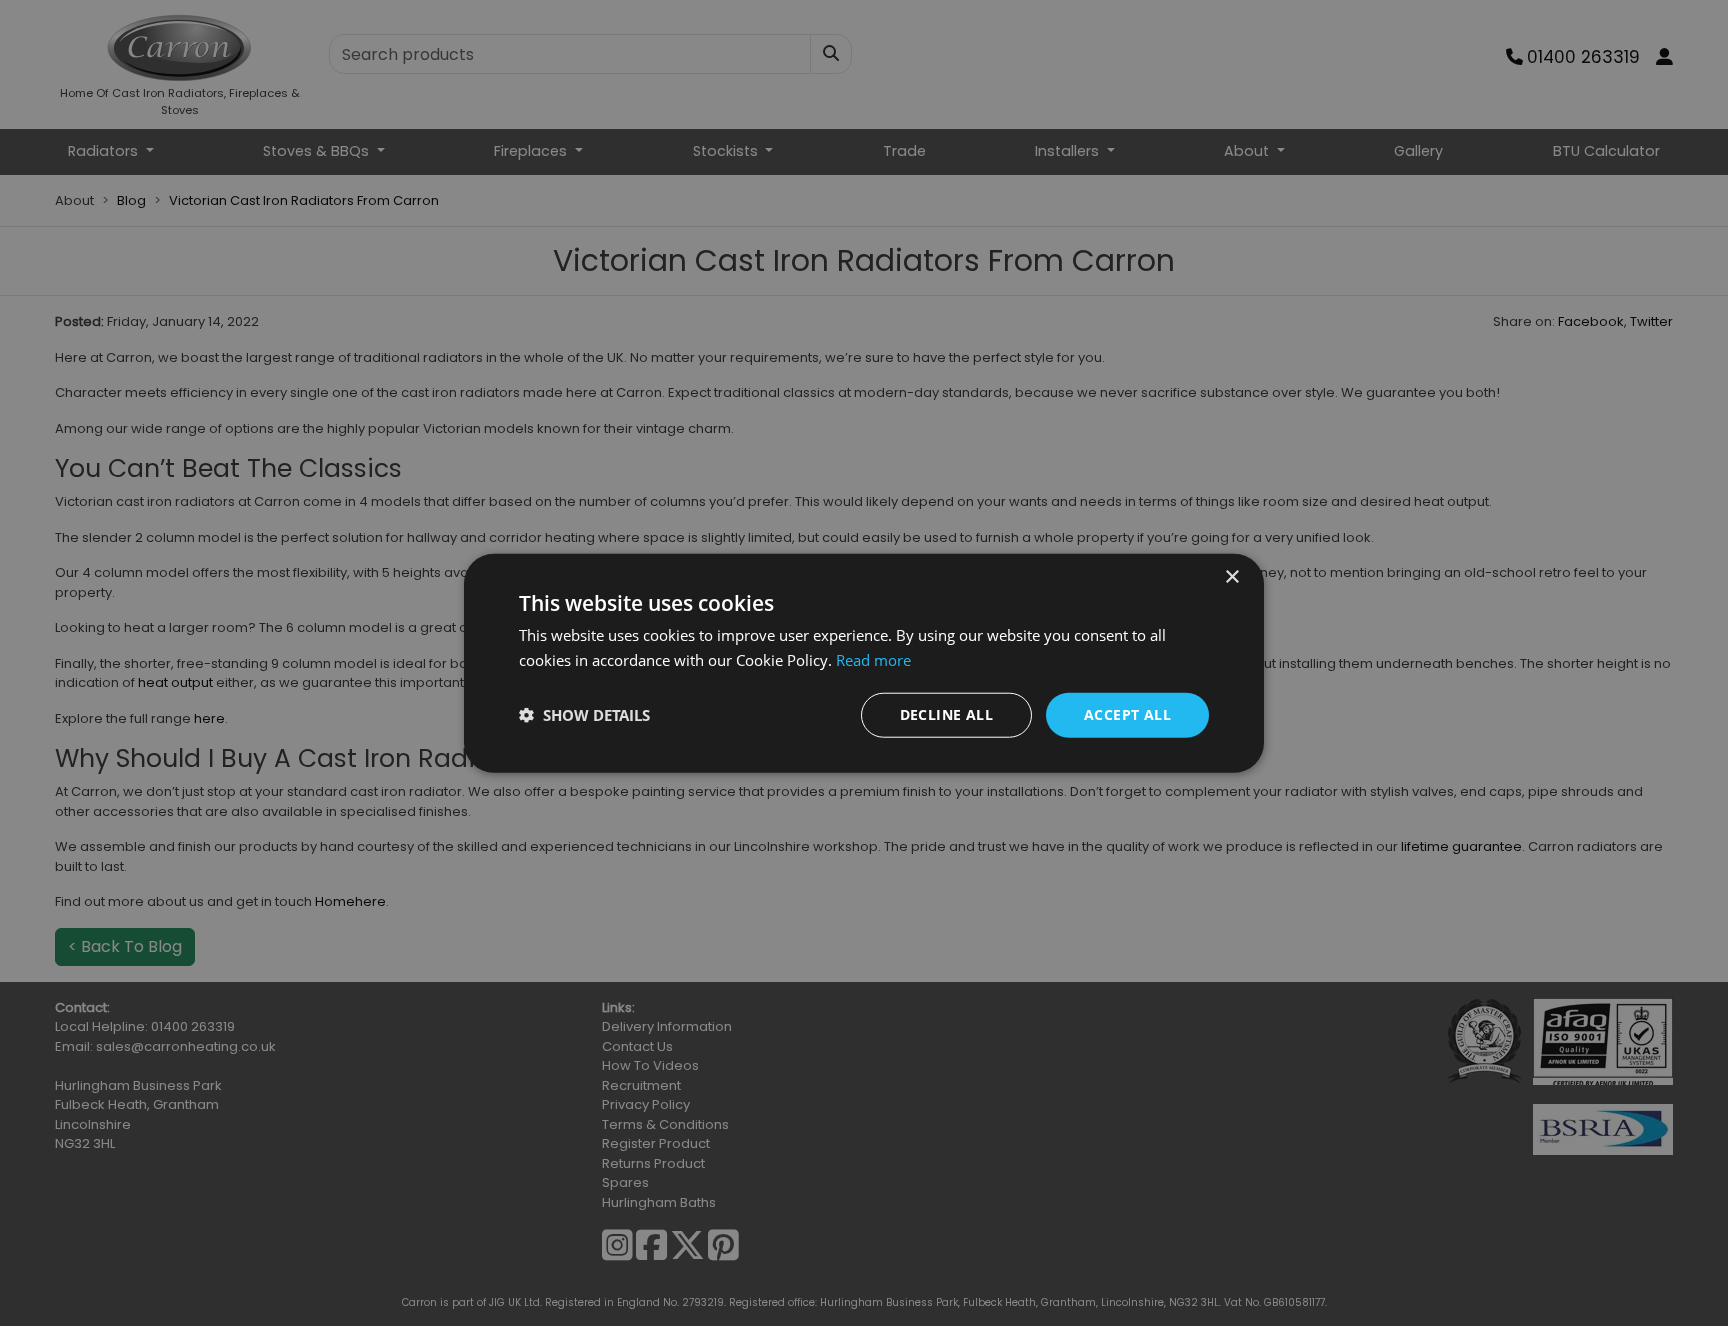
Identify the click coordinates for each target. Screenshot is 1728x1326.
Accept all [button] (1127, 714)
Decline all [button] (946, 714)
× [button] (1231, 577)
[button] (584, 715)
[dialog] (864, 663)
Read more (873, 660)
